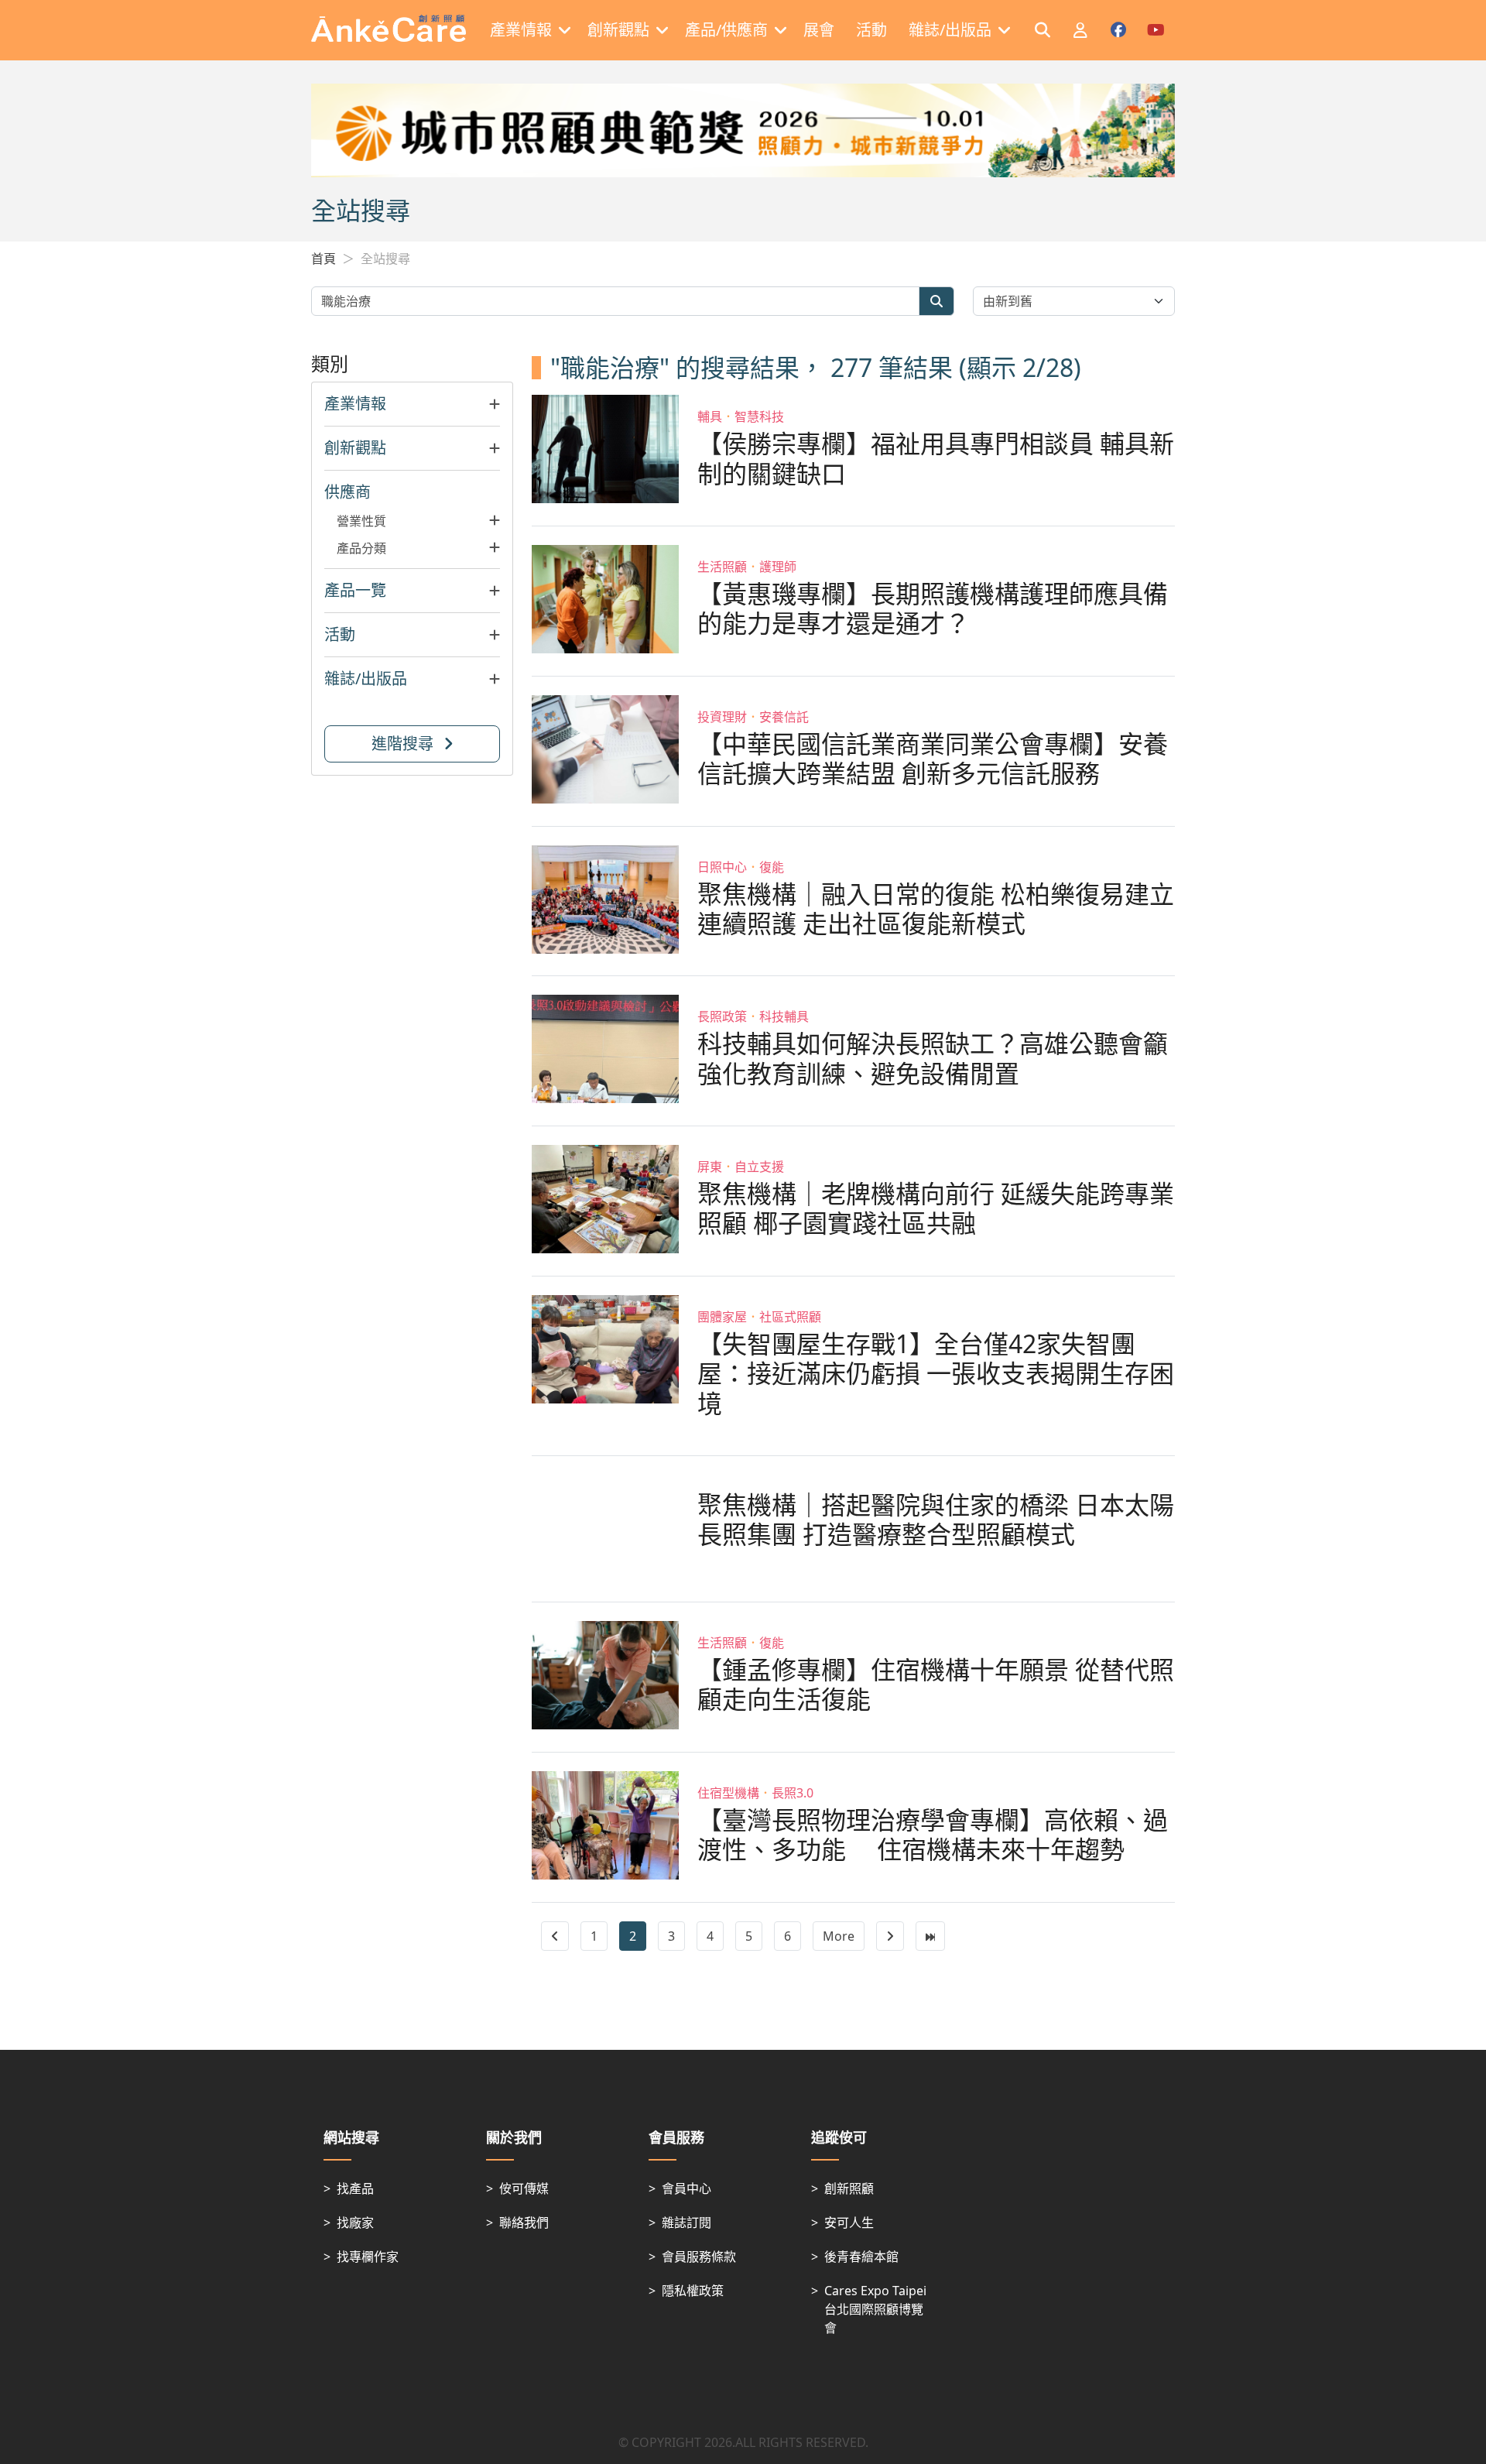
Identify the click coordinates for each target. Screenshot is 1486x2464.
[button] (412, 404)
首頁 (324, 259)
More (839, 1936)
